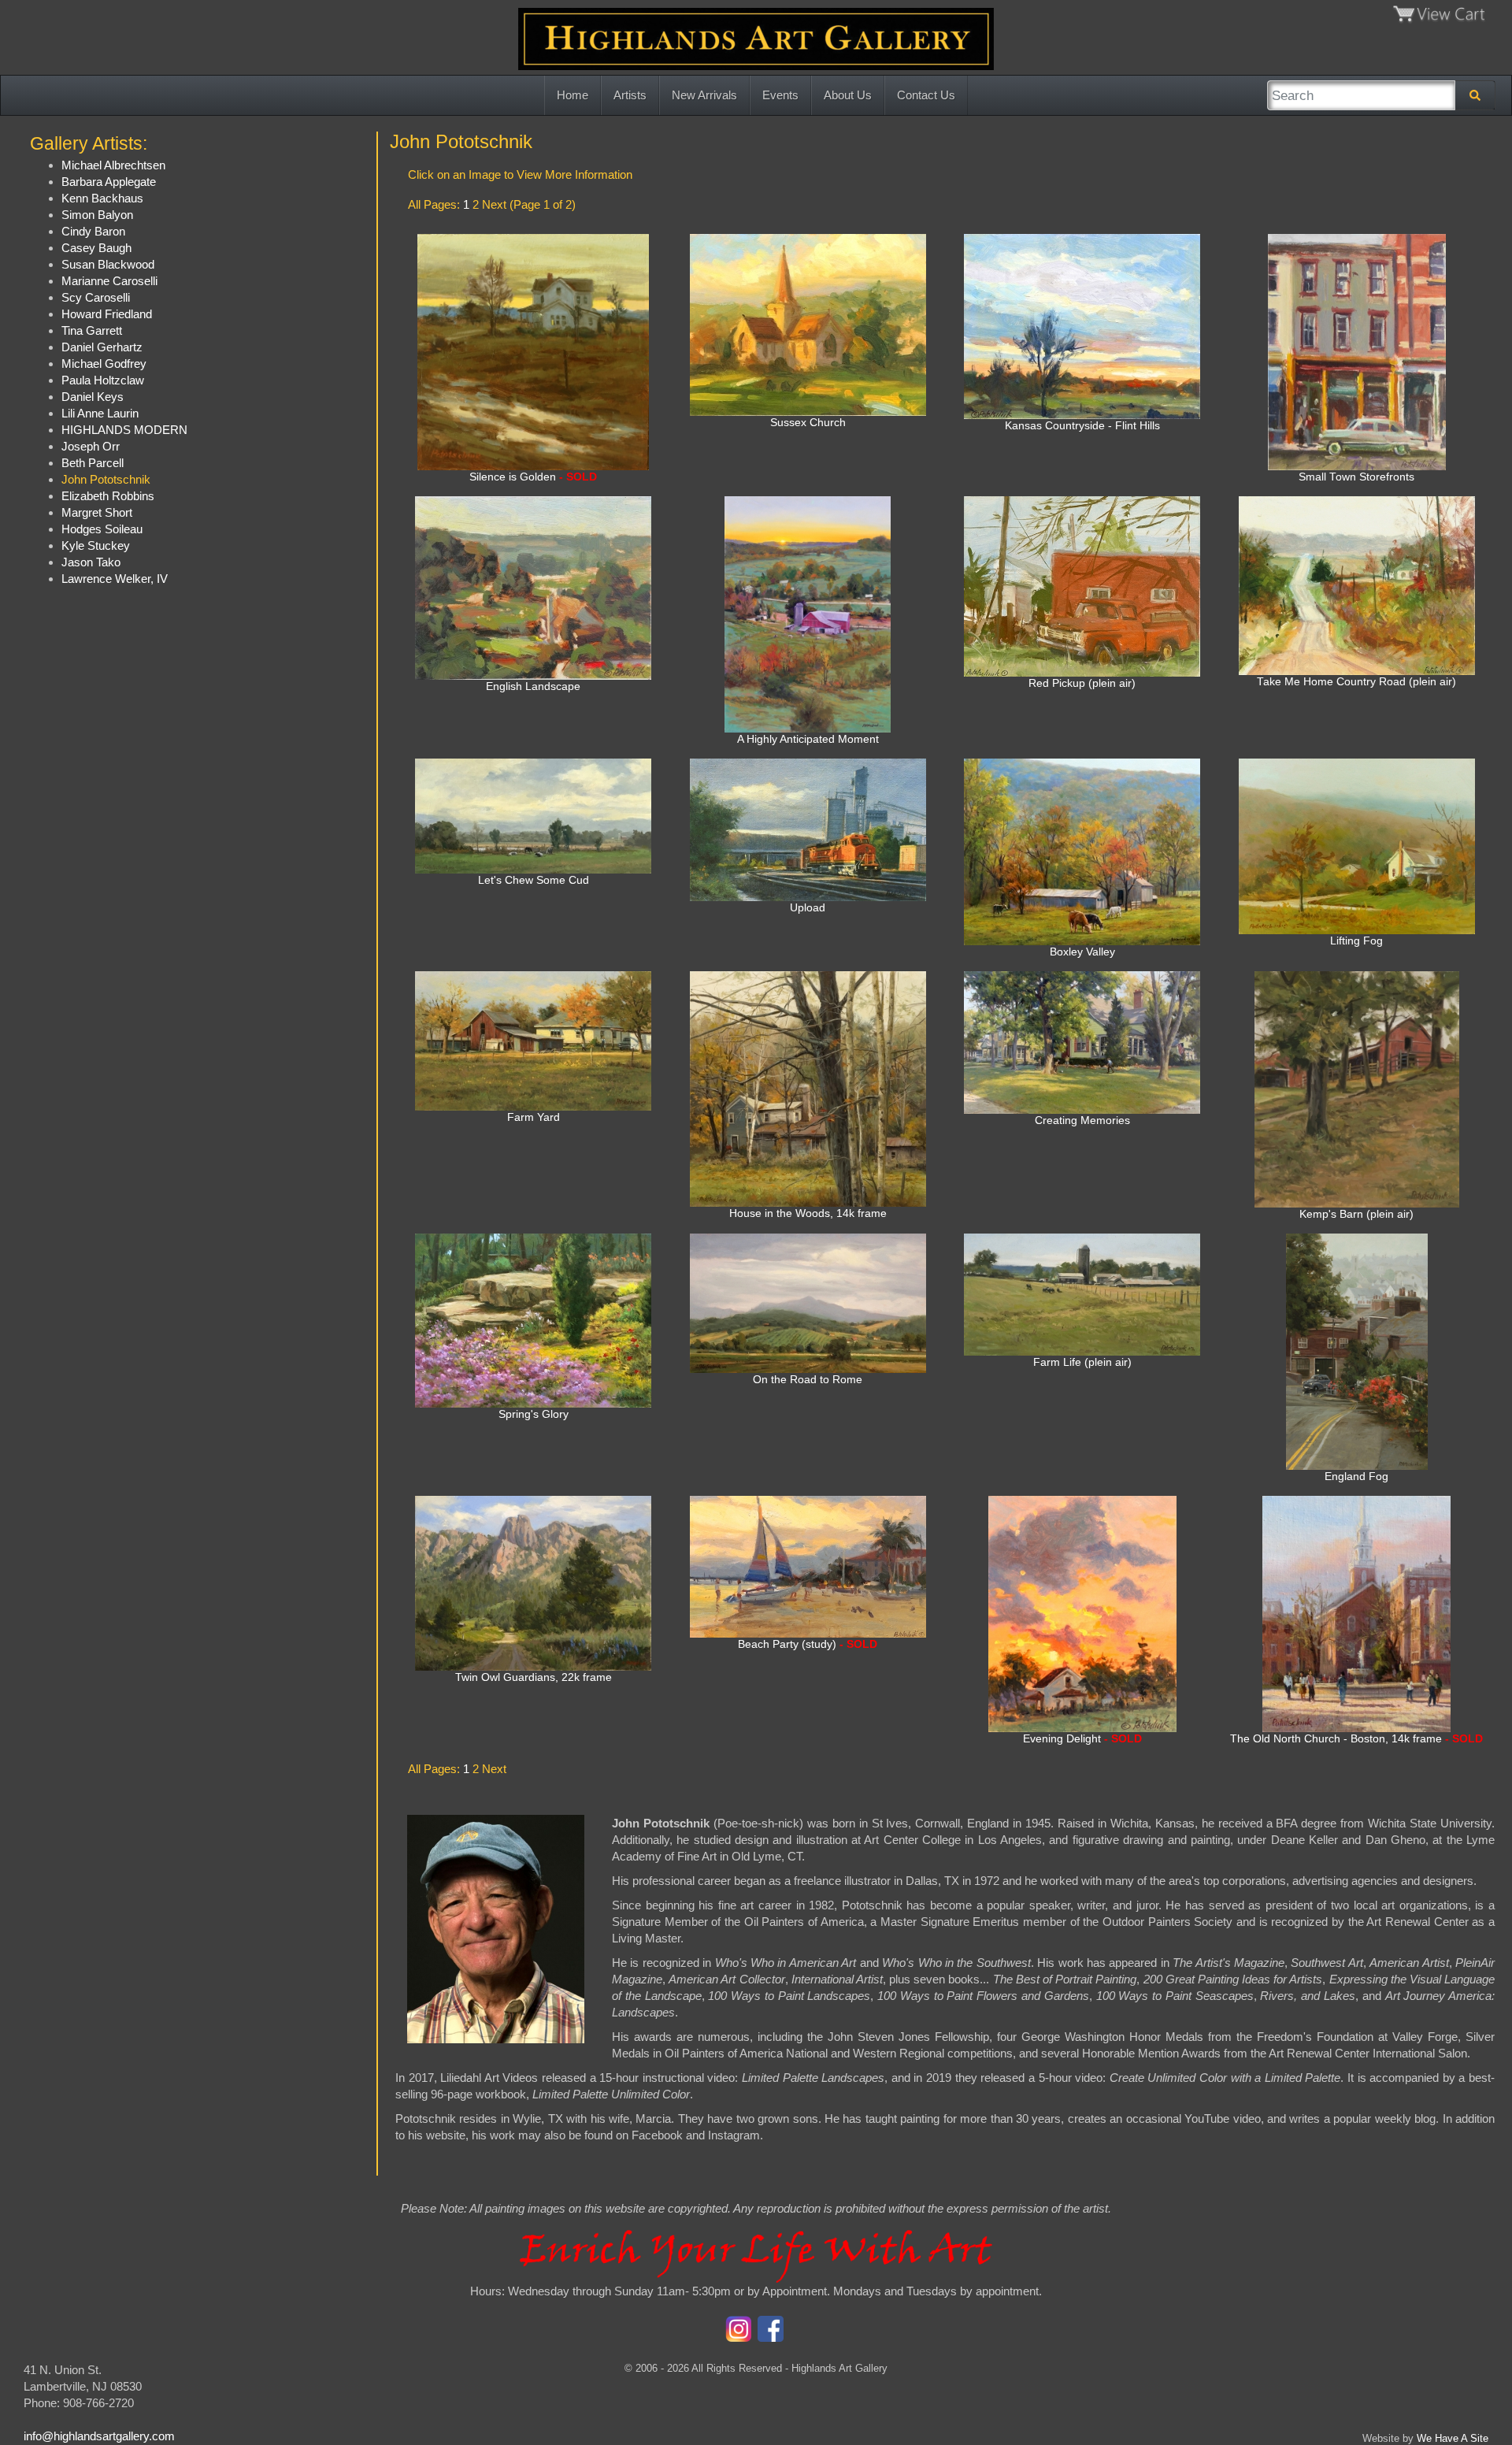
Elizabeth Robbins (108, 496)
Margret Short (97, 512)
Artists (630, 95)
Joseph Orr (91, 446)
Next (494, 204)
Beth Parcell (93, 463)
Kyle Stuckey (96, 545)
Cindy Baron (93, 231)
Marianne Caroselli (109, 281)
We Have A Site (1453, 2438)
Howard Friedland (107, 314)
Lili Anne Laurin (100, 413)
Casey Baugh (96, 248)
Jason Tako (91, 562)
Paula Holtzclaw (103, 380)
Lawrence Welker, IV (115, 579)
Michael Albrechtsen (113, 165)
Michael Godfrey (104, 364)
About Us (848, 95)
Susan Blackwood (108, 264)
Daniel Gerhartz (102, 347)
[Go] (1475, 95)
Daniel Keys (93, 397)
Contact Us (926, 95)
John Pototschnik (106, 479)
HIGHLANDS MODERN (124, 430)
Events (780, 95)
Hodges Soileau (102, 529)
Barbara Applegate (109, 182)
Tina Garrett (92, 330)
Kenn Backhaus (102, 198)
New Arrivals (704, 95)
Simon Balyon (97, 215)
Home (573, 95)
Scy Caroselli (96, 297)
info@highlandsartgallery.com (99, 2436)
